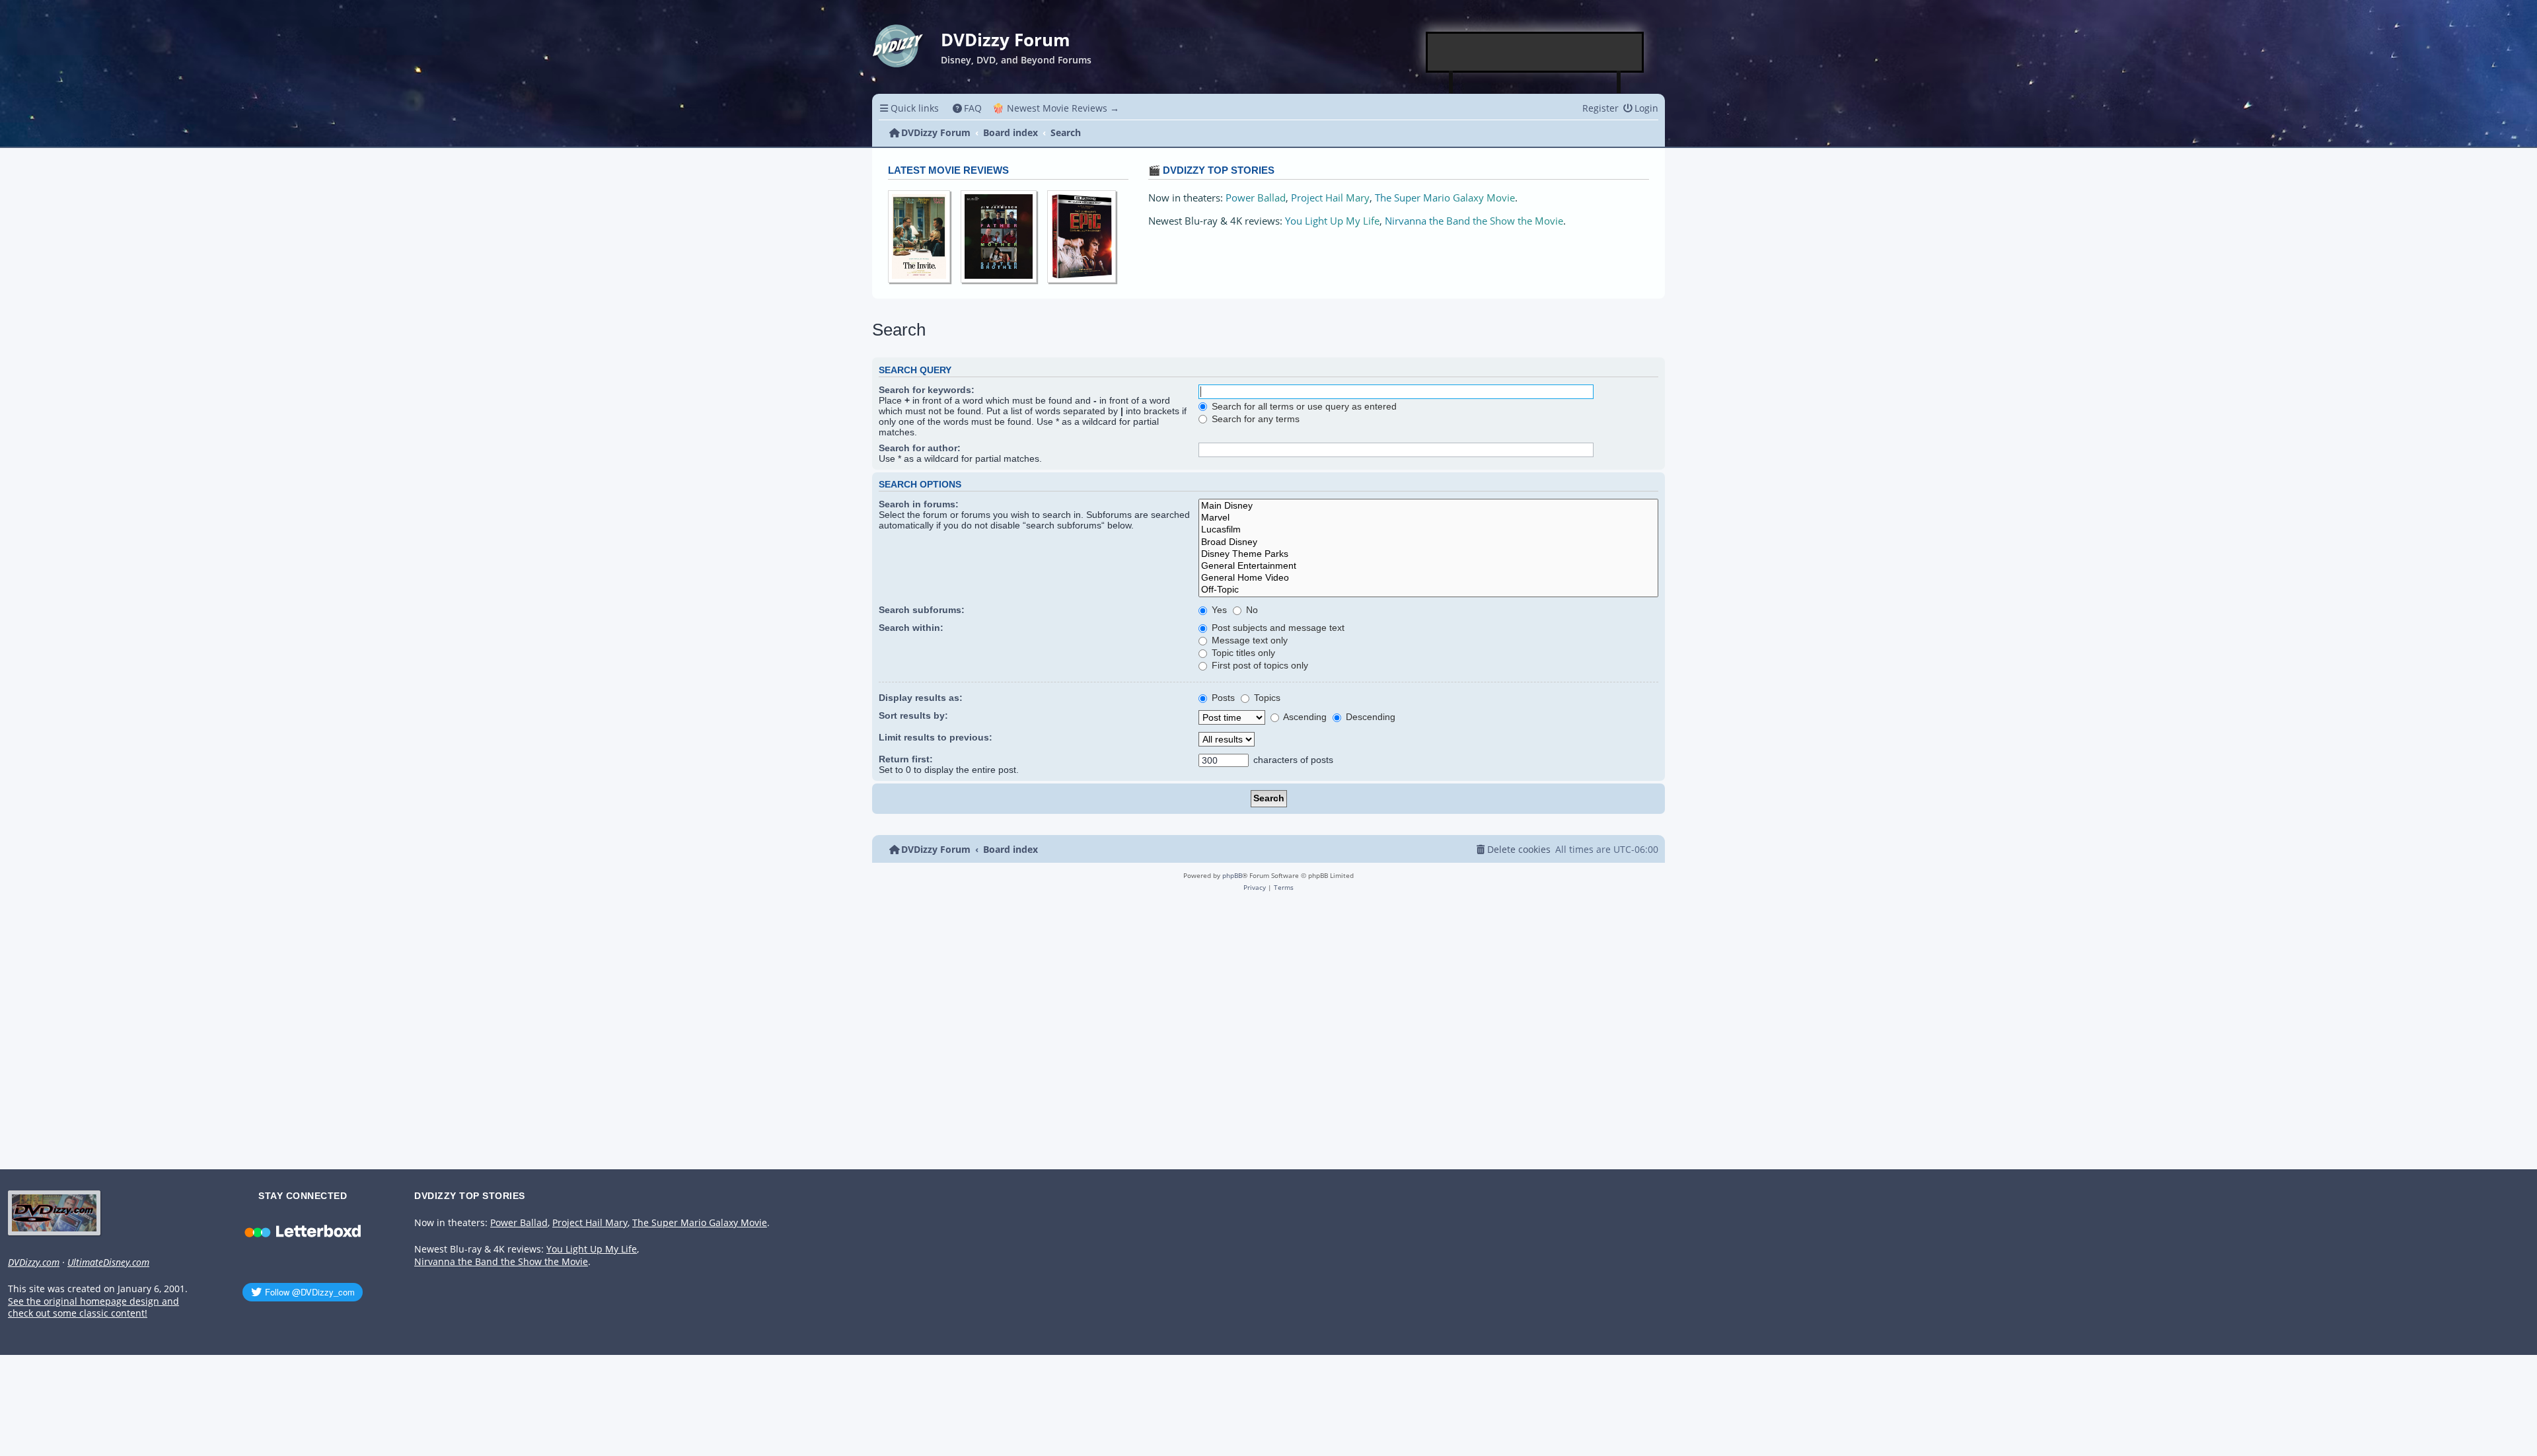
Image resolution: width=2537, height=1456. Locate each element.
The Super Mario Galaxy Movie (1445, 198)
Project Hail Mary (1330, 198)
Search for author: (920, 448)
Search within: (911, 628)
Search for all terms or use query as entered (1303, 406)
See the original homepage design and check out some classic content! (93, 1308)
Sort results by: (913, 715)
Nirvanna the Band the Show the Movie (1474, 221)
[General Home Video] (1428, 578)
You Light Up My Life (1332, 221)
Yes (1218, 610)
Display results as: (921, 698)
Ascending (1304, 717)
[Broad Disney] (1428, 542)
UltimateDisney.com (108, 1262)
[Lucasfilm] (1428, 530)
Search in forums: (919, 504)
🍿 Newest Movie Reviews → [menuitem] (1056, 108)
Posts (1222, 698)
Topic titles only (1242, 653)
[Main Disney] (1428, 506)
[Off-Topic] (1428, 590)
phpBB (1232, 875)
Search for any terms (1254, 419)
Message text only (1248, 640)
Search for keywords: (927, 390)
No (1251, 610)
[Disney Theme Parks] (1428, 554)
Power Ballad (1256, 198)
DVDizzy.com (34, 1262)
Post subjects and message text (1277, 628)
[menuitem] (968, 108)
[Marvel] (1428, 518)
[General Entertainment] (1428, 566)
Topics (1266, 698)
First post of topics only (1259, 665)
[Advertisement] (1535, 52)
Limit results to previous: (936, 737)
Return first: (906, 759)
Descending (1369, 717)
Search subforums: (922, 610)
